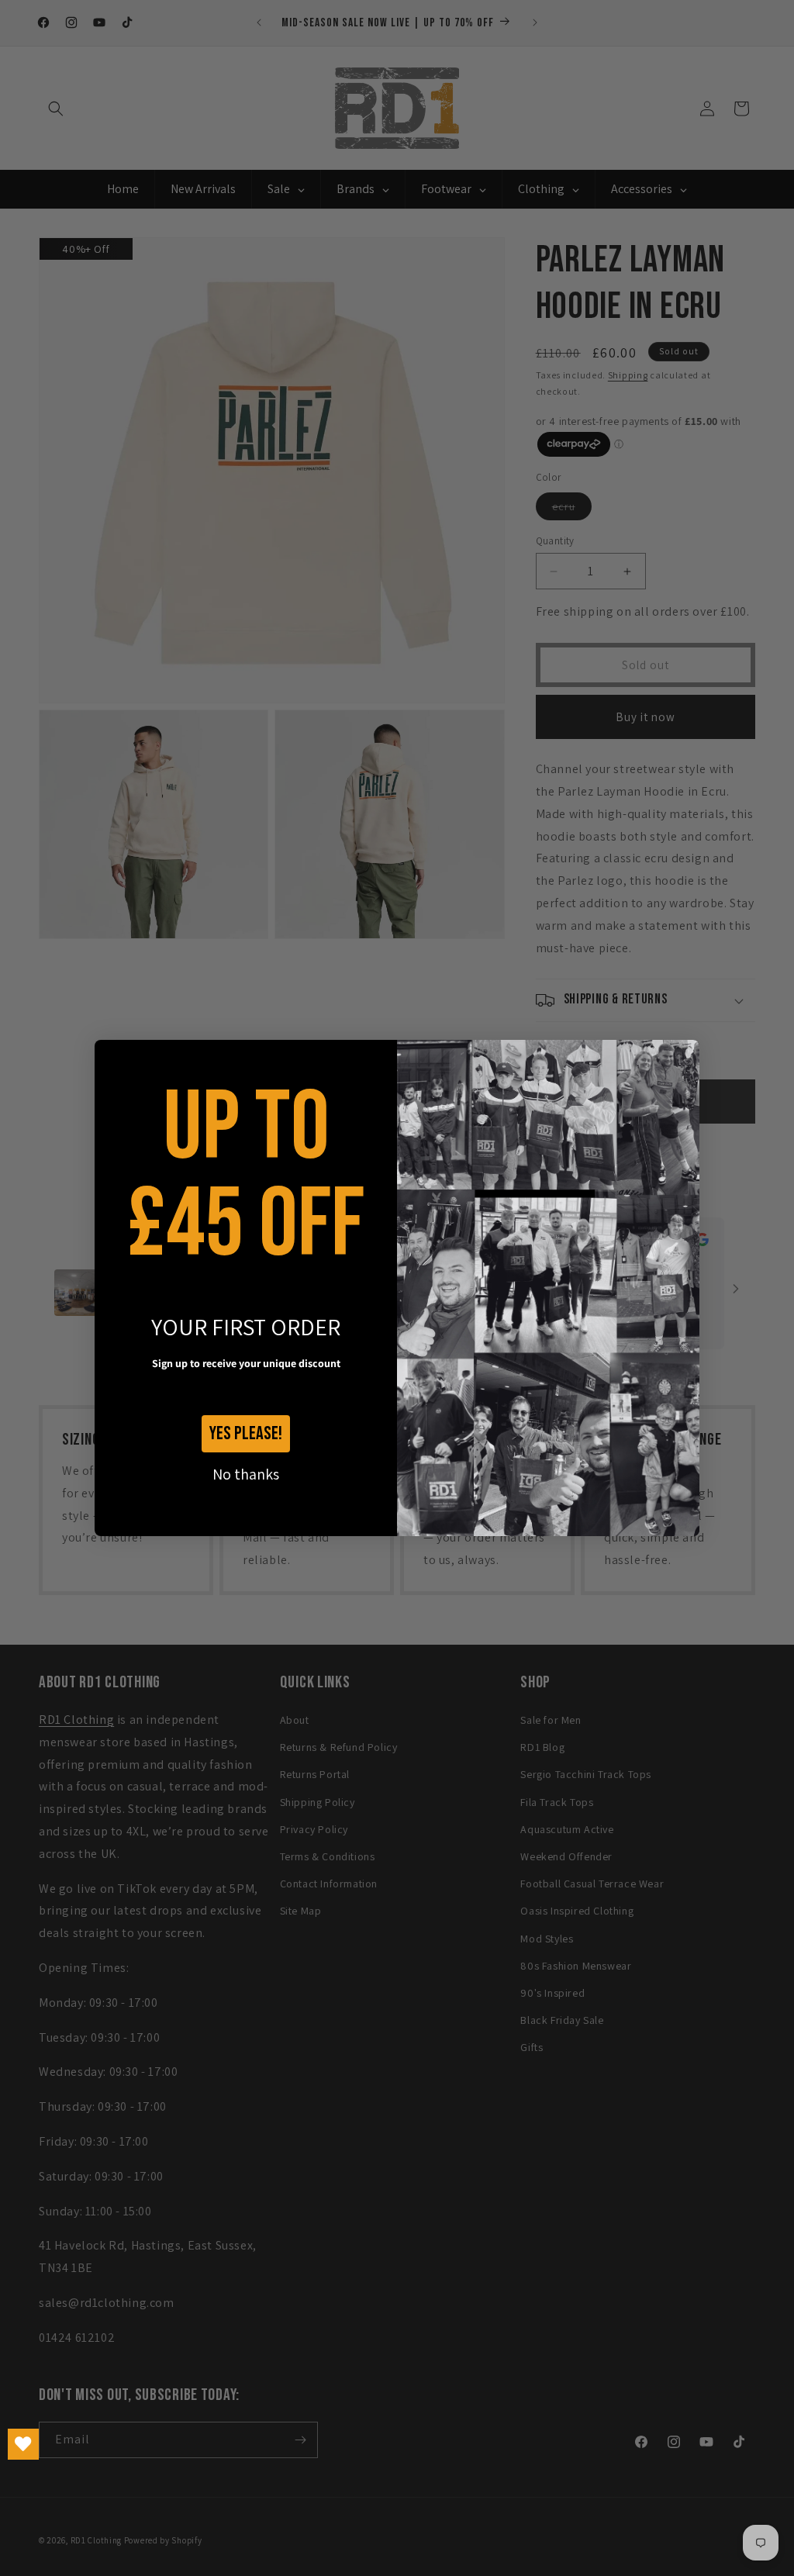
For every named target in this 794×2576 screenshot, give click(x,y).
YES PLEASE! (246, 1433)
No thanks (246, 1474)
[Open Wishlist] (23, 2444)
